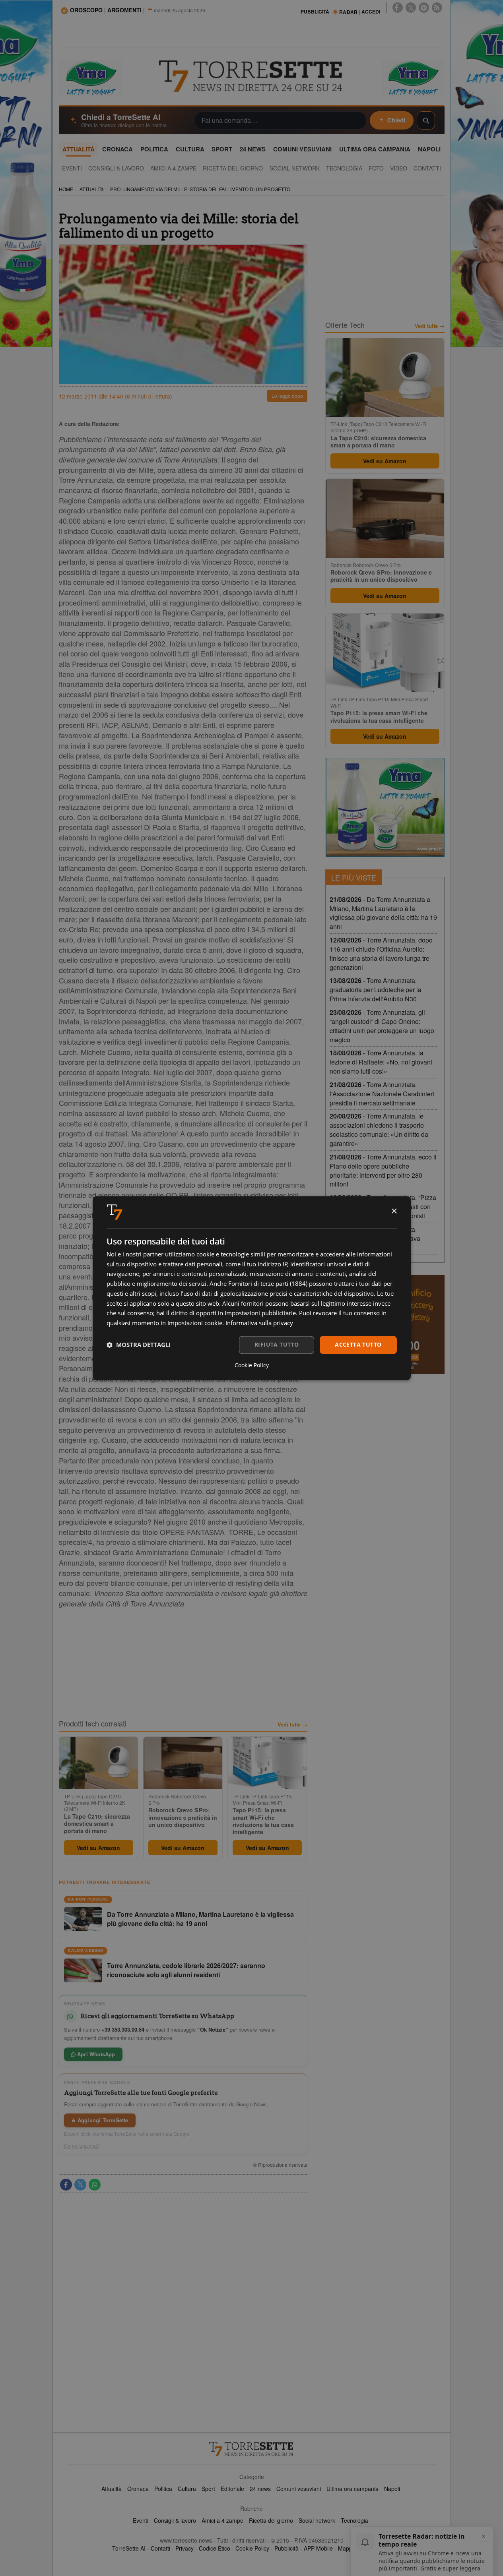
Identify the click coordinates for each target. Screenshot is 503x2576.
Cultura (187, 2489)
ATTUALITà (92, 189)
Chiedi (396, 120)
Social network (317, 2520)
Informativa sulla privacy (259, 1323)
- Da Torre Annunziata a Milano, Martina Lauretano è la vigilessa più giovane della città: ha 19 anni (383, 913)
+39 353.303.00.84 (123, 2029)
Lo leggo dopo (287, 396)
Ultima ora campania (352, 2489)
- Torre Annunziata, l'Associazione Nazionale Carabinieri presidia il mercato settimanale (382, 1094)
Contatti (160, 2548)
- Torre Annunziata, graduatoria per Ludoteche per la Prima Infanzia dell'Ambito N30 (376, 990)
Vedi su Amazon (98, 1848)
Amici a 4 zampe (222, 2520)
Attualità (112, 2489)
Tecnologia (354, 2520)
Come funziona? (82, 2146)
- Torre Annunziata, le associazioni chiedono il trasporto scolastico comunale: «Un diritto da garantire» (379, 1130)
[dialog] (252, 1288)
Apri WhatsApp (95, 2054)
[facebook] (398, 8)
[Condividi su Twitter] (80, 2185)
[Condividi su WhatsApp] (95, 2185)
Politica (163, 2489)
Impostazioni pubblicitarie (260, 1313)
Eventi (141, 2520)
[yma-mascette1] (413, 77)
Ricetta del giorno (271, 2520)
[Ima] (385, 807)
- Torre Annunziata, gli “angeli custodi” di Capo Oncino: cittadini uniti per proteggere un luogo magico (382, 1026)
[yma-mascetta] (91, 77)
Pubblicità (286, 2548)
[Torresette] (252, 76)
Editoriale (232, 2489)
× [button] (394, 1211)
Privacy (184, 2548)
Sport (208, 2489)
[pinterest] (424, 8)
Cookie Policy (252, 2548)
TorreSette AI (129, 2548)
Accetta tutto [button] (358, 1344)
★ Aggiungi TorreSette (100, 2120)
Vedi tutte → (292, 1724)
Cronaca (138, 2489)
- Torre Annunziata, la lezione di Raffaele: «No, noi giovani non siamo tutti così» (381, 1062)
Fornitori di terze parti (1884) (268, 1284)
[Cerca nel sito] (426, 120)
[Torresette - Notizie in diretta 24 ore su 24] (252, 2449)
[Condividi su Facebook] (66, 2185)
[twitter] (411, 8)
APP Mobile (318, 2548)
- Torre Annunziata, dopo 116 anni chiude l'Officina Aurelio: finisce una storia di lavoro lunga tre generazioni (381, 954)
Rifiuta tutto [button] (277, 1344)
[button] (139, 1345)
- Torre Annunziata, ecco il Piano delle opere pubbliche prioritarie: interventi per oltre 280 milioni (383, 1171)
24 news (260, 2489)
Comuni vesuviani (299, 2489)
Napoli (392, 2489)
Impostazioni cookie (195, 1323)
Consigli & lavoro (175, 2520)
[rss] (437, 8)
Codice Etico (215, 2548)
